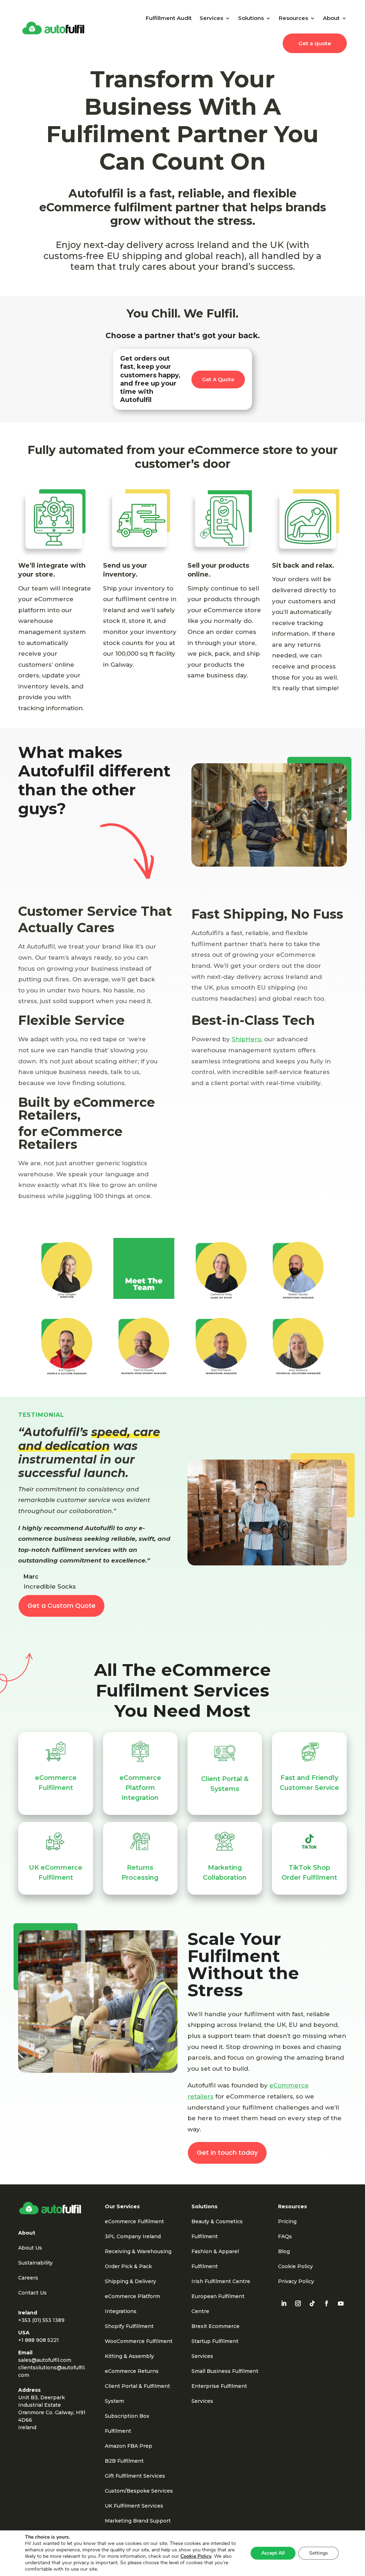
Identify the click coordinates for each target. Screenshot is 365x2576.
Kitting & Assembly (129, 2356)
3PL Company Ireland (133, 2236)
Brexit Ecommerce (215, 2326)
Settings (318, 2553)
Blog (284, 2251)
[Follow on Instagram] (298, 2303)
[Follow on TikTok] (312, 2303)
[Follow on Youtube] (341, 2303)
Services (211, 18)
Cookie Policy (295, 2266)
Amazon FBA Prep (128, 2446)
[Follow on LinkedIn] (284, 2303)
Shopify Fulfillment (129, 2326)
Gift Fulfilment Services (135, 2476)
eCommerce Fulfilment (134, 2221)
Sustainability (35, 2263)
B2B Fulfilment (124, 2461)
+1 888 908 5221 (38, 2340)
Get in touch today (227, 2152)
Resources (293, 18)
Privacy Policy (296, 2281)
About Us (30, 2248)
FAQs (285, 2236)
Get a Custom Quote (61, 1606)
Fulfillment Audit (169, 18)
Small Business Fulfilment (225, 2371)
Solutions (251, 18)
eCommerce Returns (132, 2371)
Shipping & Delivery (130, 2281)
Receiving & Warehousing (138, 2251)
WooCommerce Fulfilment (139, 2341)
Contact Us (32, 2293)
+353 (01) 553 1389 (41, 2320)
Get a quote (315, 43)
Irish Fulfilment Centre (221, 2281)
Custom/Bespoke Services (139, 2491)
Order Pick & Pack (128, 2266)
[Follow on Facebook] (327, 2303)
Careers (28, 2278)
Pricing (287, 2221)
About (331, 18)
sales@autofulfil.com (45, 2360)
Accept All (273, 2553)
